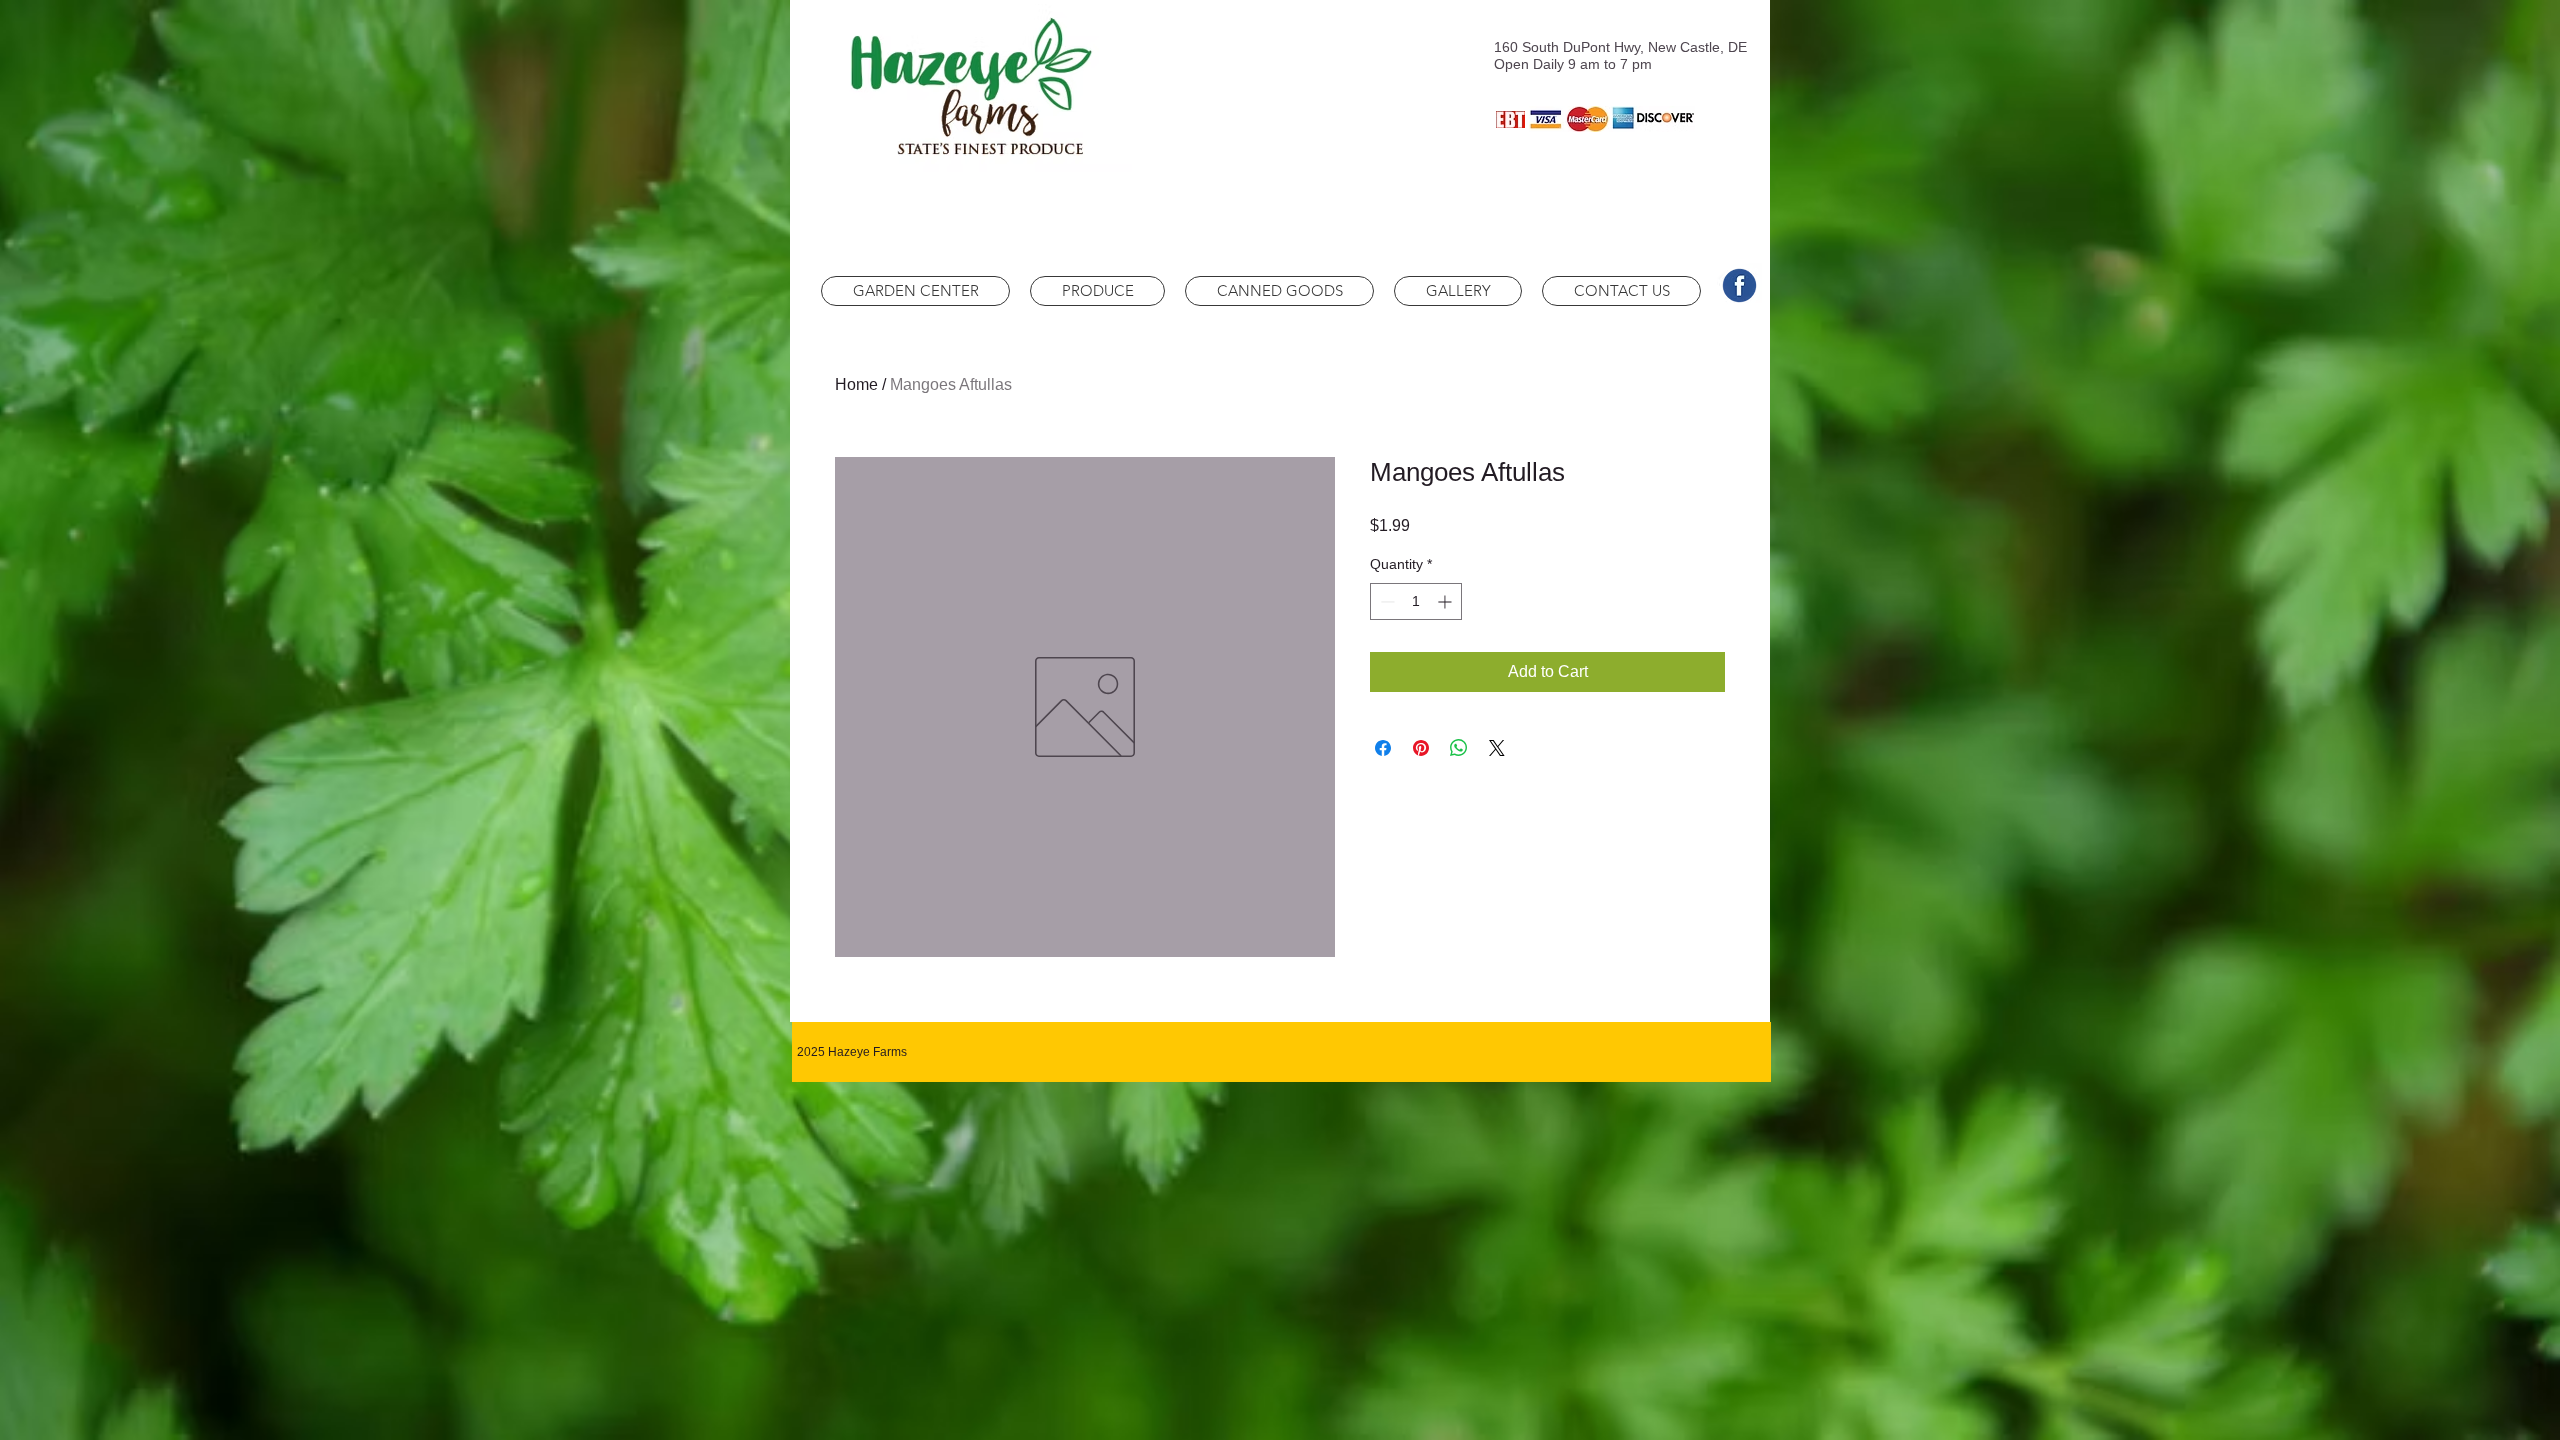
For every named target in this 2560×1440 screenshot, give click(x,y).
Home (856, 384)
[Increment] (1446, 601)
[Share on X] (1497, 748)
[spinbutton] (1416, 601)
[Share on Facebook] (1383, 748)
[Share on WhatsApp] (1459, 748)
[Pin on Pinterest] (1421, 748)
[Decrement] (1385, 601)
